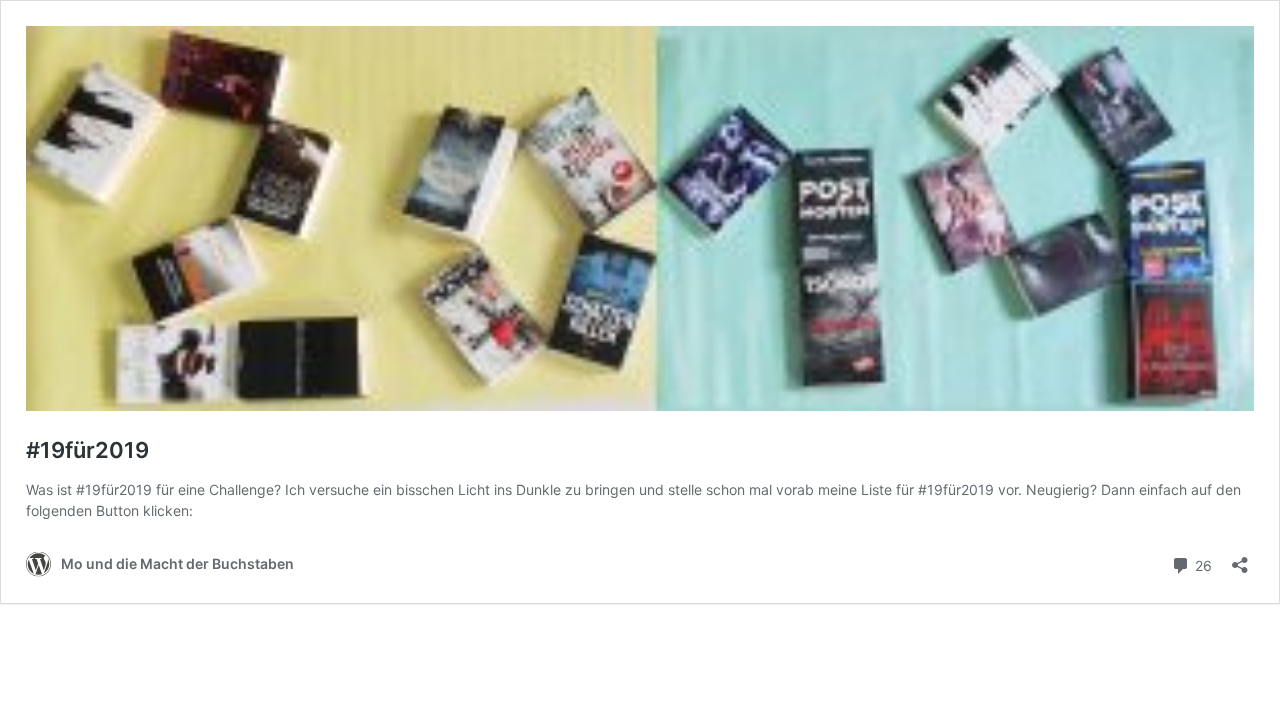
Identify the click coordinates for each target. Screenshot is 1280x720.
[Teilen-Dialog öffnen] (1240, 558)
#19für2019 (87, 450)
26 (1201, 564)
